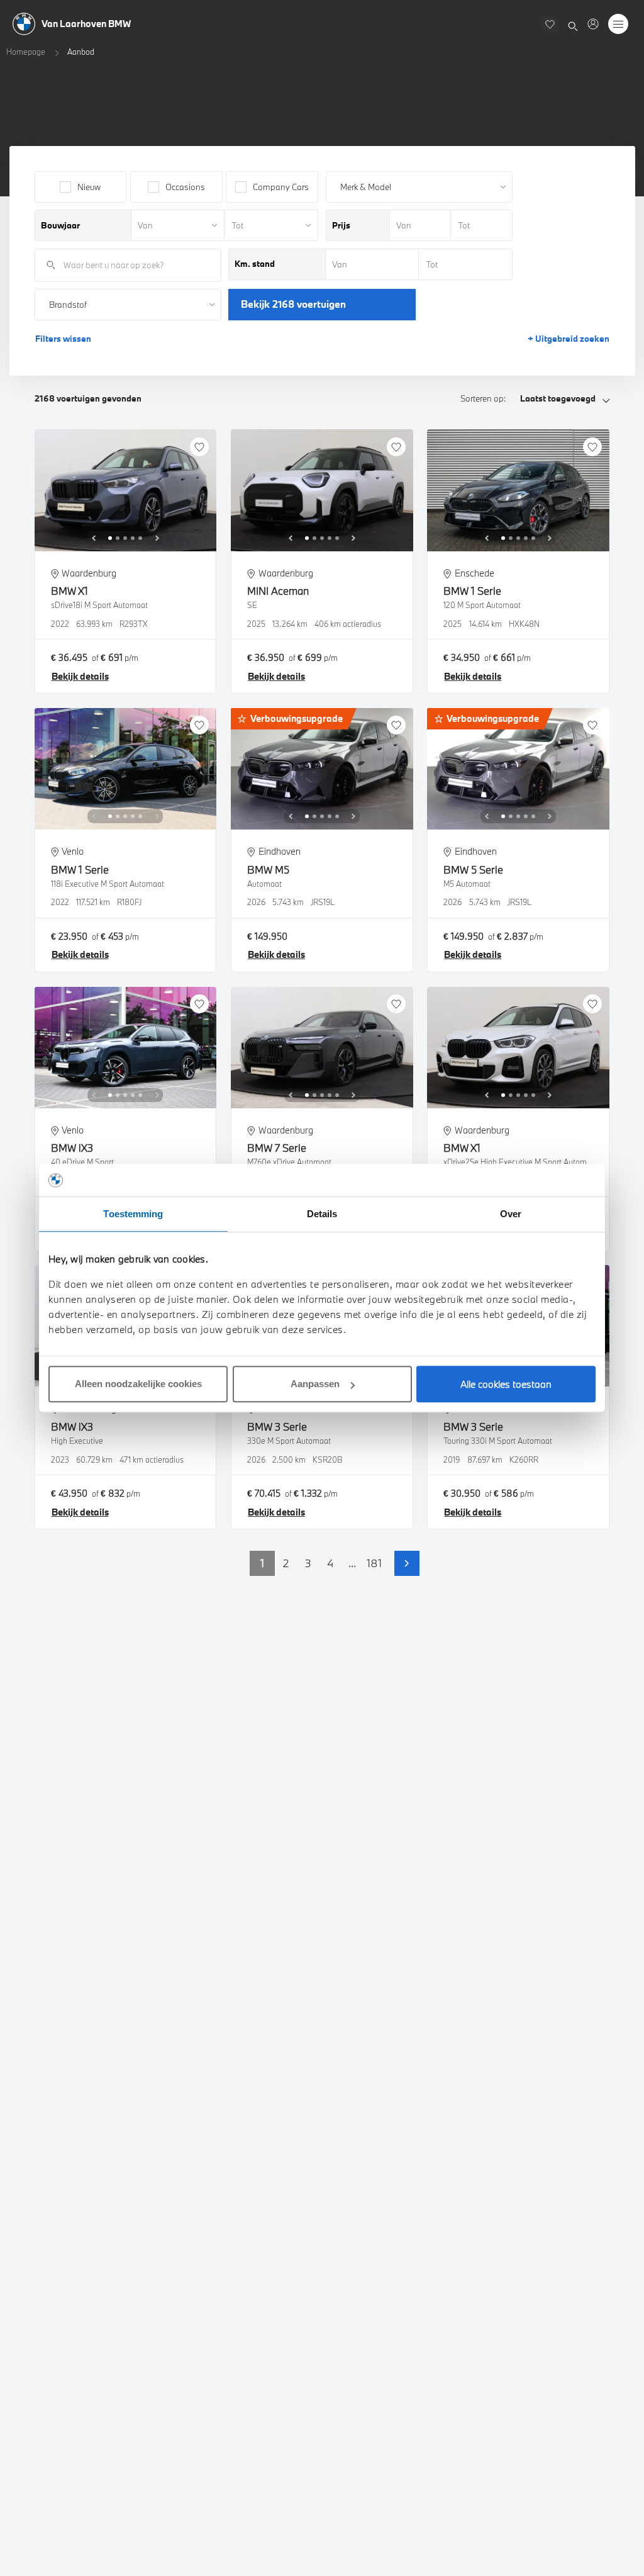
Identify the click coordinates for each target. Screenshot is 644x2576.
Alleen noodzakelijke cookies (138, 1384)
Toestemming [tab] (133, 1214)
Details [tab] (322, 1214)
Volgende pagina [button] (407, 1563)
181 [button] (374, 1563)
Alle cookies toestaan (506, 1384)
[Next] (157, 538)
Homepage (26, 52)
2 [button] (286, 1563)
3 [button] (308, 1563)
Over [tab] (511, 1214)
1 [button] (262, 1563)
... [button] (352, 1563)
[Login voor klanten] (593, 24)
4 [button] (330, 1563)
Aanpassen (315, 1384)
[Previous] (94, 538)
